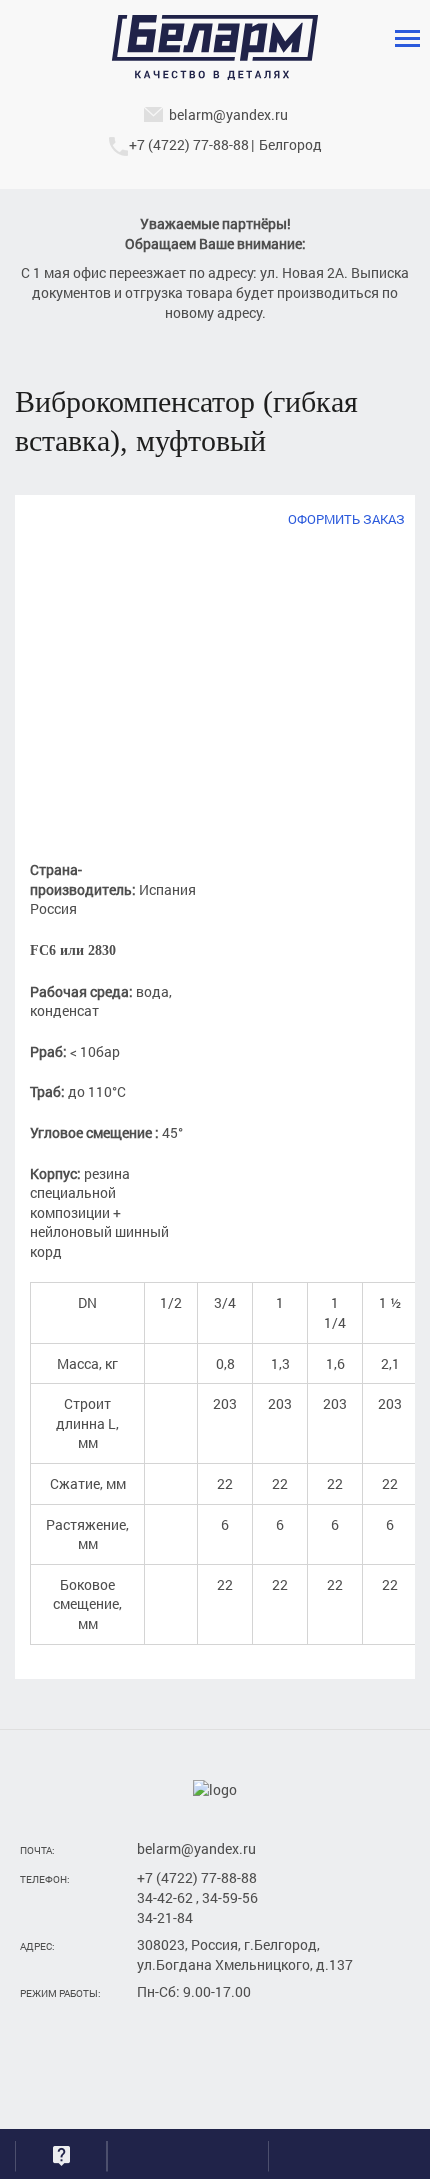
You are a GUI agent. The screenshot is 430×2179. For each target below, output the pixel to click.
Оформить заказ (346, 519)
